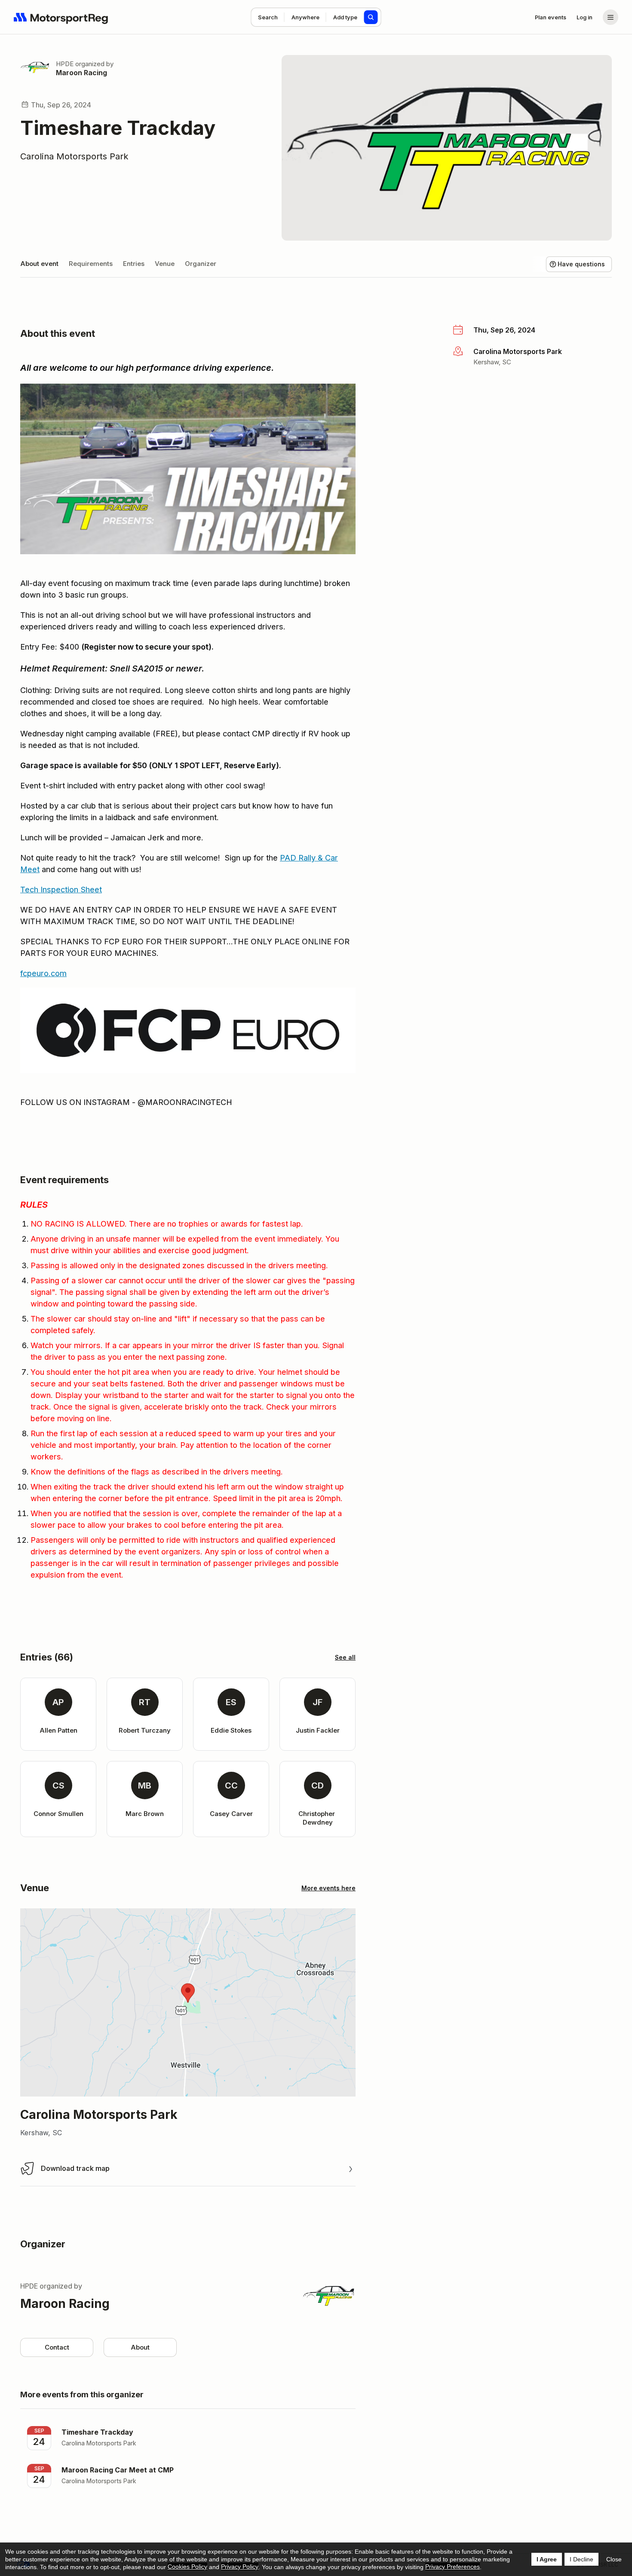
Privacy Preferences (453, 2567)
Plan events (551, 17)
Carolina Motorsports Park (74, 156)
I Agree (547, 2559)
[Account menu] (611, 17)
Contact (57, 2347)
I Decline (581, 2559)
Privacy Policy (240, 2567)
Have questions (581, 264)
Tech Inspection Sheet (61, 890)
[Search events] (371, 17)
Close (614, 2559)
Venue (165, 264)
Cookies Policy (187, 2567)
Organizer (201, 264)
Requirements (91, 264)
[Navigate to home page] (61, 17)
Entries (134, 264)
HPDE (65, 64)
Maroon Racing (81, 73)
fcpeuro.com (43, 973)
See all (345, 1657)
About (140, 2347)
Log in (584, 17)
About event (39, 264)
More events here (328, 1888)
